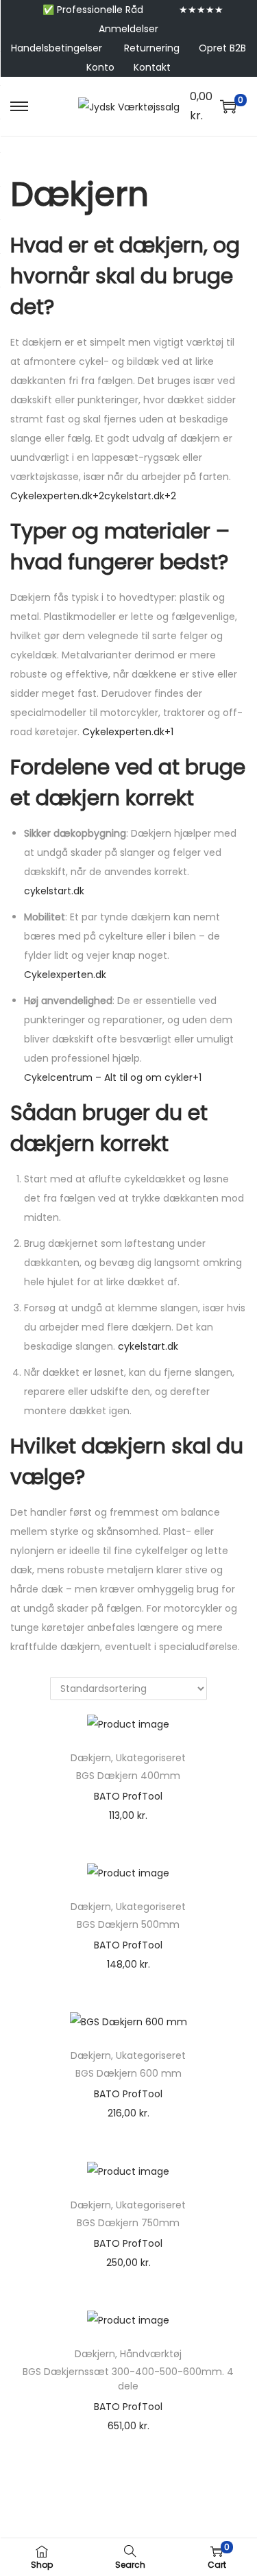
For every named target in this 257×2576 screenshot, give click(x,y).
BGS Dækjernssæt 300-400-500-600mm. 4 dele (128, 2379)
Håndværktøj (151, 2354)
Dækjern (91, 1758)
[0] (228, 106)
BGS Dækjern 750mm (128, 2223)
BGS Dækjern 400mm (128, 1776)
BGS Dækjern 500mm (128, 1924)
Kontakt (152, 67)
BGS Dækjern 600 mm (128, 2073)
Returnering (152, 48)
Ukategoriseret (151, 1758)
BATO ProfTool (128, 1796)
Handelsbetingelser (57, 48)
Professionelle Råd (100, 10)
